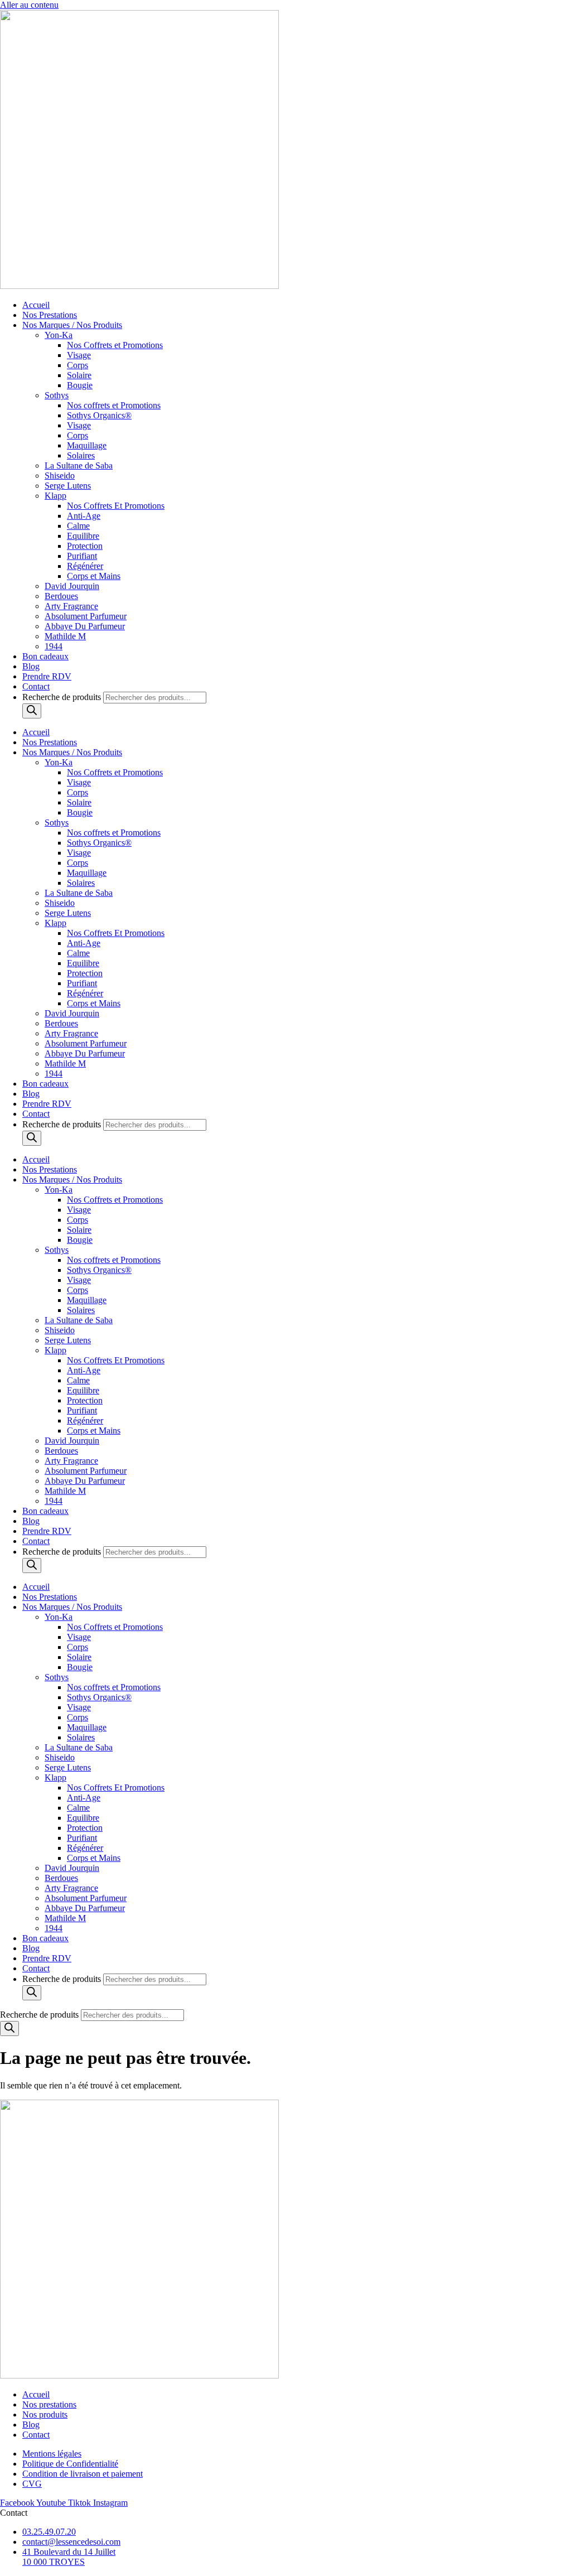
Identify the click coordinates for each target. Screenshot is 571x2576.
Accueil (36, 305)
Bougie (80, 385)
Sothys (57, 395)
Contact (36, 686)
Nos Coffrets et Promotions (115, 345)
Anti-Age (84, 516)
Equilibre (83, 536)
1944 (54, 646)
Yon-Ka (59, 335)
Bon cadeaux (45, 656)
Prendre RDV (47, 676)
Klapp (55, 496)
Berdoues (61, 596)
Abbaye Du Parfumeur (85, 626)
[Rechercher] (32, 711)
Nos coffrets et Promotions (114, 405)
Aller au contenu (29, 5)
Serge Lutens (68, 486)
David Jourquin (72, 586)
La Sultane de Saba (79, 465)
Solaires (81, 455)
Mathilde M (65, 636)
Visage (79, 355)
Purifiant (82, 556)
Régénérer (85, 566)
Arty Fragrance (71, 606)
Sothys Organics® (99, 415)
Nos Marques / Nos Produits (72, 325)
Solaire (79, 375)
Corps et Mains (94, 576)
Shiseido (60, 476)
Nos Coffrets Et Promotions (116, 506)
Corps (78, 365)
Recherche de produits (63, 697)
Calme (78, 526)
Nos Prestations (50, 315)
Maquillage (87, 445)
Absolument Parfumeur (86, 616)
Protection (85, 546)
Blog (31, 666)
